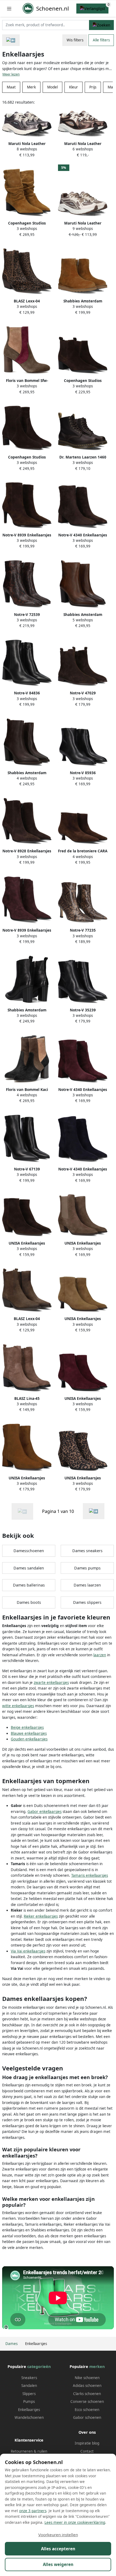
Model (52, 87)
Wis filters (75, 40)
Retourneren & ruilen (29, 2451)
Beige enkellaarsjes (27, 1727)
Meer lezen (11, 74)
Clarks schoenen (87, 2394)
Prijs (93, 87)
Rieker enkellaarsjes (41, 1916)
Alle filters (101, 40)
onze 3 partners (33, 2511)
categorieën (39, 2366)
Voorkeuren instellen (58, 2535)
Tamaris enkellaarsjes (90, 1875)
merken (97, 2366)
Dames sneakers (87, 1551)
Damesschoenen (29, 1551)
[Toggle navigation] (9, 9)
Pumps (29, 2402)
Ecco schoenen (87, 2410)
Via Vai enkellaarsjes (28, 1951)
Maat (11, 87)
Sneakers (29, 2378)
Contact (87, 2451)
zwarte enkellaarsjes (51, 1683)
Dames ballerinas (29, 1585)
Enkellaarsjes (29, 2410)
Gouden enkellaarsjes (29, 1739)
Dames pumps (87, 1568)
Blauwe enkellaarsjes (29, 1733)
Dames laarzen (87, 1585)
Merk (31, 87)
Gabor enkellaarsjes (45, 1812)
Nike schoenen (87, 2378)
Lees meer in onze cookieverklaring (75, 2522)
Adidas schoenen (87, 2386)
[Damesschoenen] (11, 40)
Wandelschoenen (29, 2417)
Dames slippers (87, 1602)
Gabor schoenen (87, 2417)
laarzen (100, 1655)
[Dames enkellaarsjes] (94, 1511)
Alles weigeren (58, 2564)
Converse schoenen (87, 2402)
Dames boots (29, 1602)
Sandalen (29, 2386)
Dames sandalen (29, 1568)
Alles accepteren (58, 2549)
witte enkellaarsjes (18, 1706)
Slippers (29, 2394)
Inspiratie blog (87, 2443)
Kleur (74, 87)
